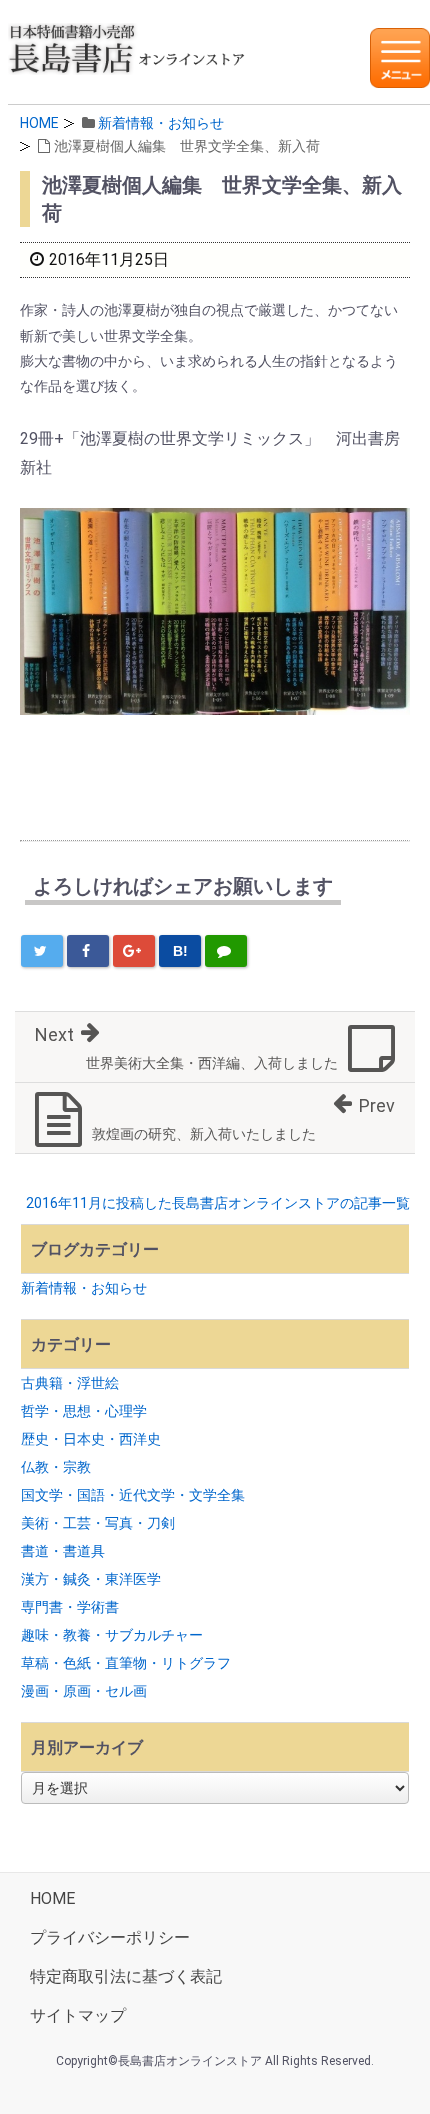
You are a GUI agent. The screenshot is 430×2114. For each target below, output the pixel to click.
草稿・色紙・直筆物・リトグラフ (126, 1663)
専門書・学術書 (70, 1607)
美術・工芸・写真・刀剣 (98, 1523)
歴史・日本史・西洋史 (91, 1439)
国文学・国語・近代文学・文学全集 (133, 1495)
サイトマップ (78, 2015)
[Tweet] (42, 951)
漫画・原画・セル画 (84, 1691)
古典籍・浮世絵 (70, 1383)
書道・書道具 (63, 1551)
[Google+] (134, 951)
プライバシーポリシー (110, 1937)
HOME (39, 123)
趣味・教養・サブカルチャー (112, 1635)
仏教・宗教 (56, 1467)
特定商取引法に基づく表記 (126, 1976)
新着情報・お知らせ (161, 123)
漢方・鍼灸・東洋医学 (91, 1579)
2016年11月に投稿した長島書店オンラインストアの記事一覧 (218, 1203)
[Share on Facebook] (88, 951)
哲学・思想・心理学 (84, 1411)
